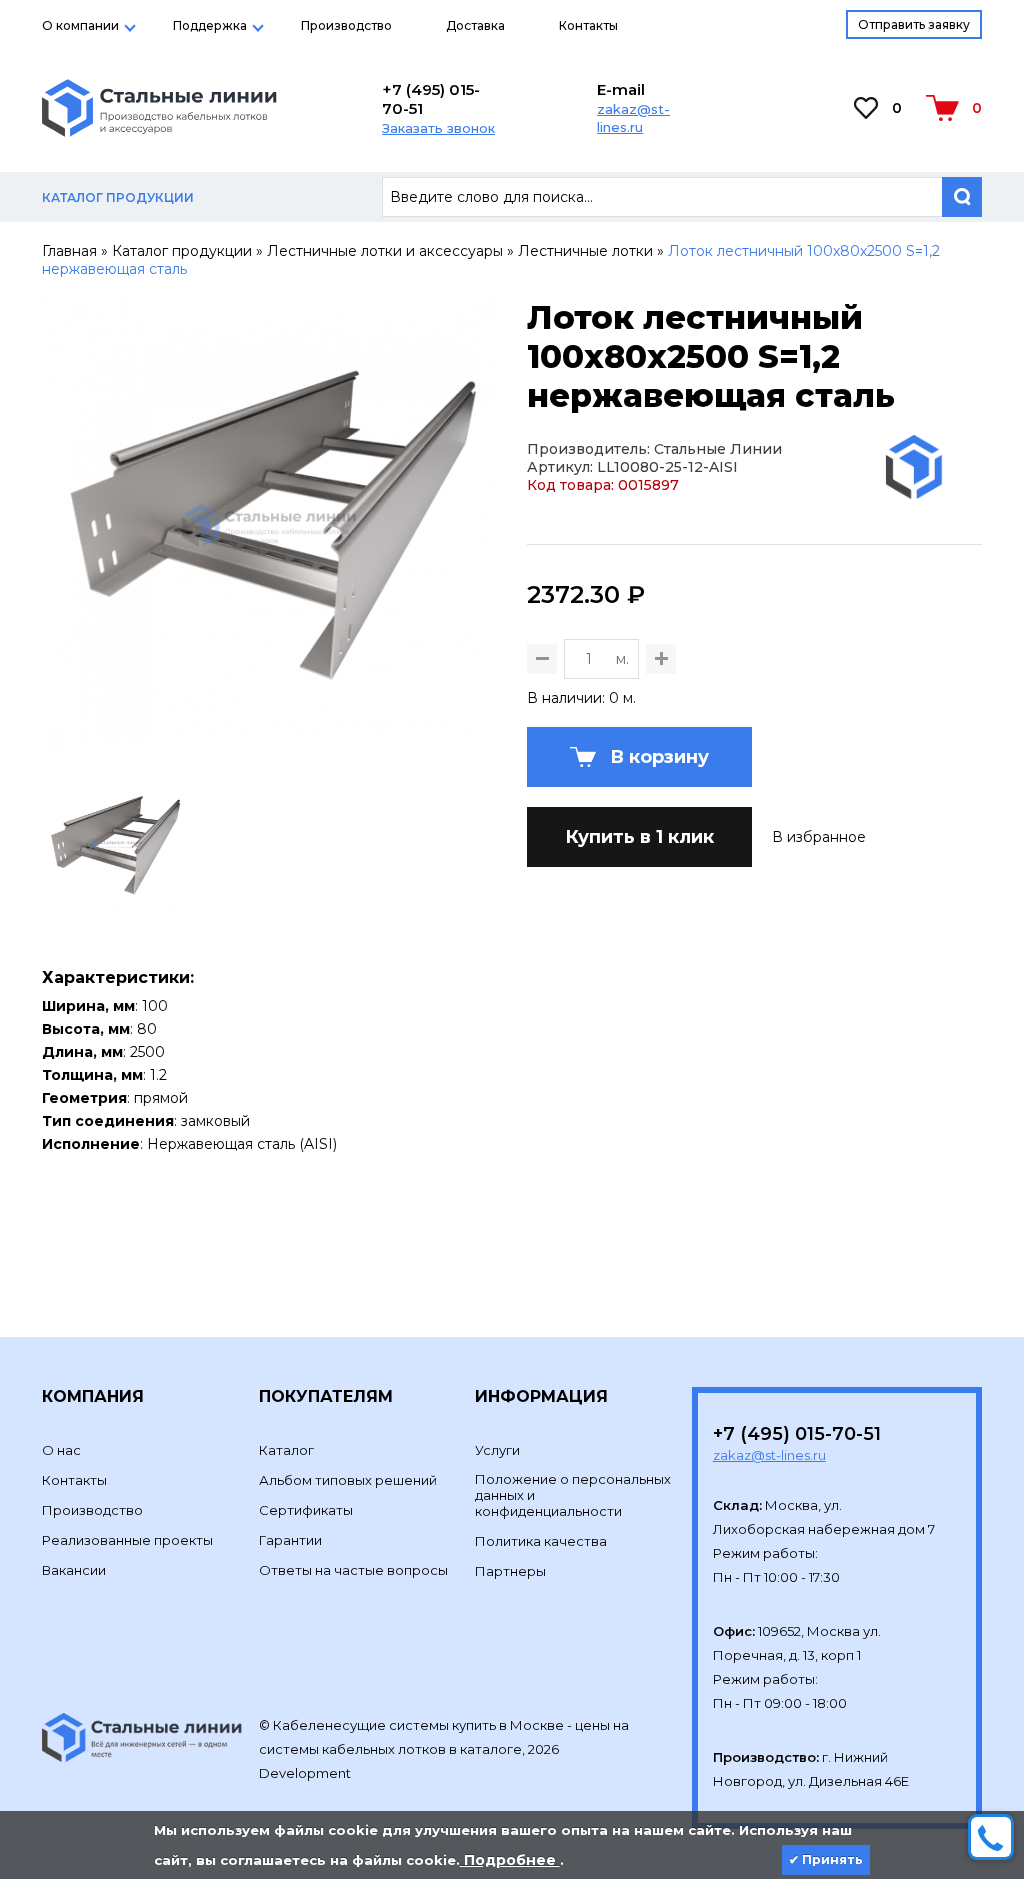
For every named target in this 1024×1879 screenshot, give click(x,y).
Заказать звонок (438, 128)
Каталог (286, 1450)
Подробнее (510, 1860)
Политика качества (541, 1541)
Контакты (588, 25)
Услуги (497, 1450)
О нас (61, 1450)
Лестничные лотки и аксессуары (385, 251)
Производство (346, 25)
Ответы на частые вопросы (353, 1570)
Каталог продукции (182, 251)
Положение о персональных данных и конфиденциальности (573, 1495)
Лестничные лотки (585, 251)
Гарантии (290, 1540)
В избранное (819, 837)
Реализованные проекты (127, 1540)
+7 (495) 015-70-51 (431, 99)
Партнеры (510, 1571)
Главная (69, 251)
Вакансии (74, 1570)
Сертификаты (306, 1510)
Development (306, 1773)
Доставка (475, 25)
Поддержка (210, 25)
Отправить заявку (914, 24)
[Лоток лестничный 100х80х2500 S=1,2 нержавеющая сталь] (269, 744)
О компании (80, 25)
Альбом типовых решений (348, 1480)
